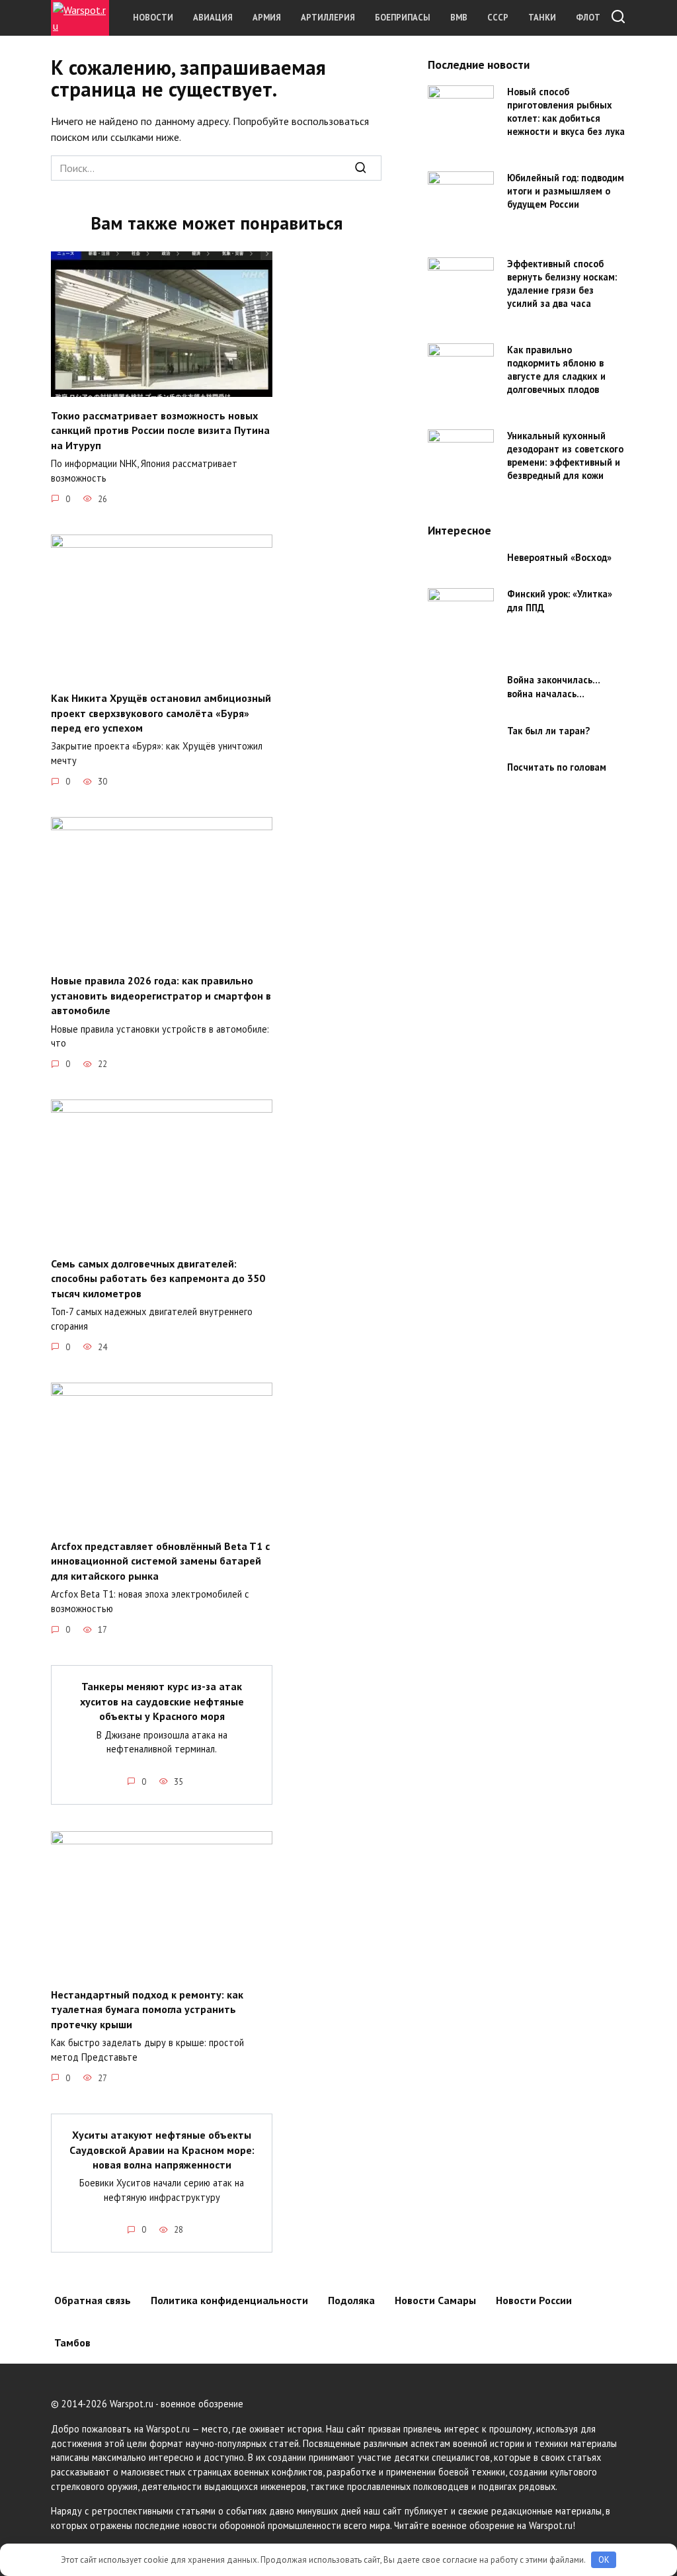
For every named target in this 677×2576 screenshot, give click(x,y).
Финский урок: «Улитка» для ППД (560, 601)
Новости (153, 18)
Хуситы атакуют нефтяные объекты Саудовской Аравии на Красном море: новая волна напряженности (162, 2150)
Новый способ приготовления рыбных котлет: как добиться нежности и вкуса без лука (566, 111)
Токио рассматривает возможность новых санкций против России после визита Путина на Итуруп (160, 430)
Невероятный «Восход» (559, 557)
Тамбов (72, 2342)
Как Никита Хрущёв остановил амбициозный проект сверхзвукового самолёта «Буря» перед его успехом (161, 713)
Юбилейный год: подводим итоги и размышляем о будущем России (566, 191)
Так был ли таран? (548, 731)
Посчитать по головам (557, 768)
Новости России (534, 2300)
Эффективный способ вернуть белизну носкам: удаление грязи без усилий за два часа (562, 283)
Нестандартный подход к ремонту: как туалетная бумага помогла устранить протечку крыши (147, 2009)
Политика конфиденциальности (229, 2300)
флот (588, 18)
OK (604, 2560)
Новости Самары (435, 2300)
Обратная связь (93, 2300)
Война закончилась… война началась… (553, 687)
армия (267, 18)
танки (542, 18)
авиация (213, 18)
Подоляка (351, 2300)
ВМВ (459, 18)
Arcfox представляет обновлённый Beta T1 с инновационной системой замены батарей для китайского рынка (160, 1561)
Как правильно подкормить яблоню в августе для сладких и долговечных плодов (556, 369)
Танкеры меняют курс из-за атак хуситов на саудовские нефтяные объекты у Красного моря (162, 1701)
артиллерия (328, 18)
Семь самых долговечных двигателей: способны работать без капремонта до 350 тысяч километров (158, 1278)
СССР (498, 18)
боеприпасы (403, 18)
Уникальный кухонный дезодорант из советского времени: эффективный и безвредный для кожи (565, 455)
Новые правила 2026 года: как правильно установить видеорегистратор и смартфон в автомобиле (161, 995)
